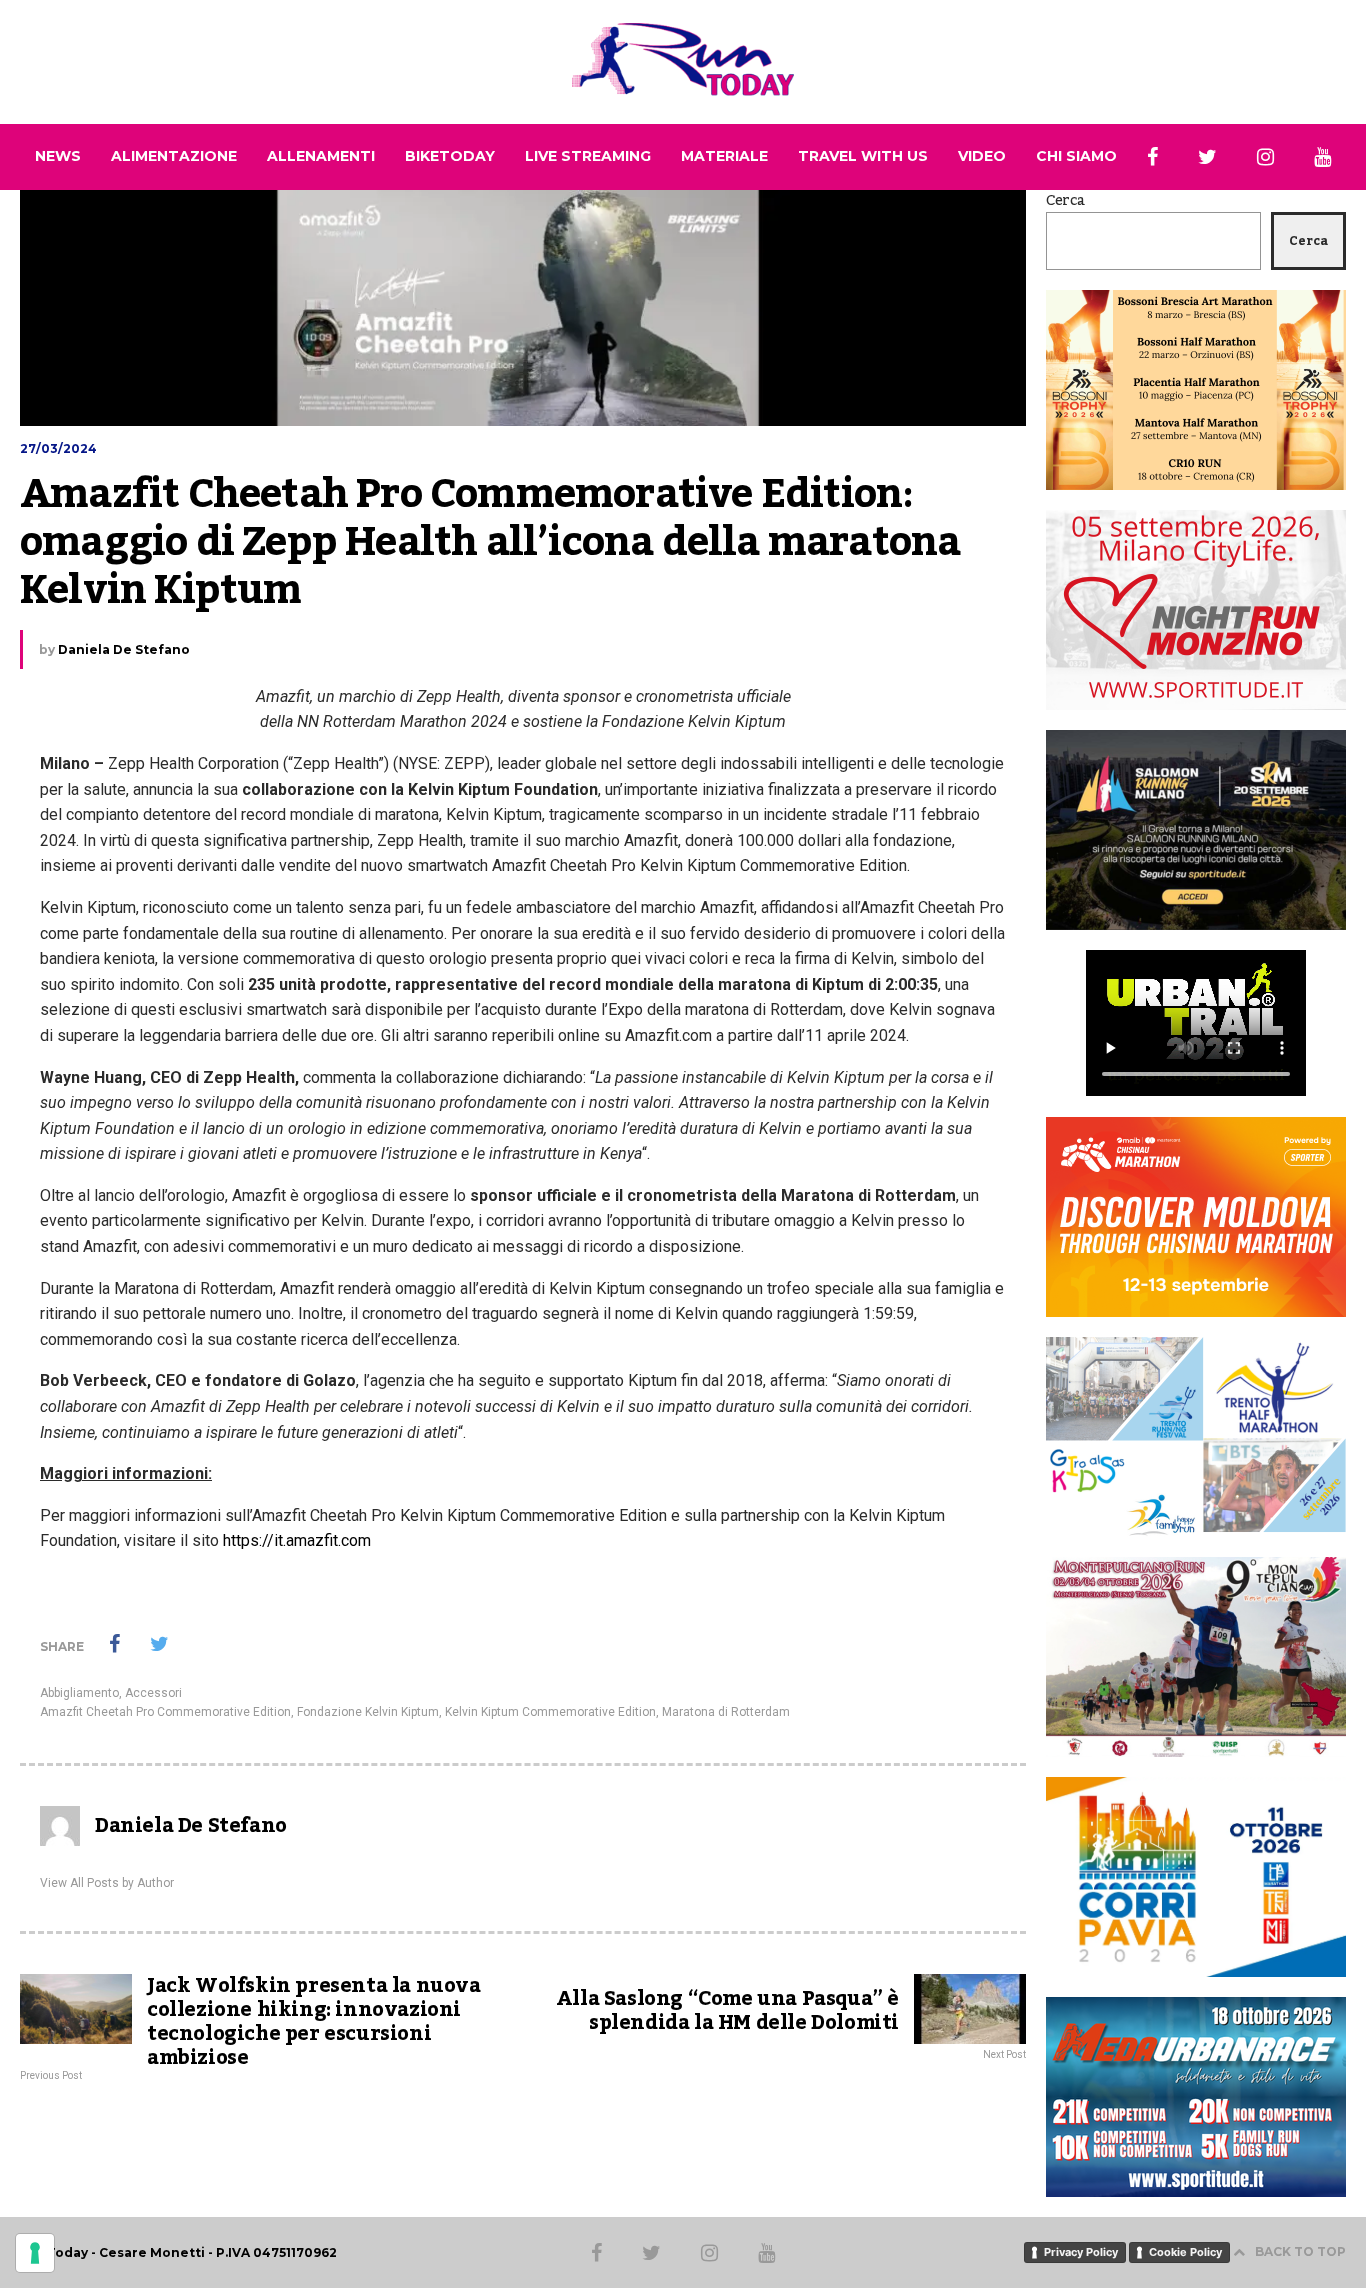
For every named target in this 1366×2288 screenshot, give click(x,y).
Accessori (153, 1693)
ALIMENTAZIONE (174, 156)
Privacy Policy (1081, 2252)
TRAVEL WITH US (863, 156)
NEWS (58, 156)
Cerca (1065, 201)
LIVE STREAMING (588, 156)
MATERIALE (724, 156)
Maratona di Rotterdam (726, 1712)
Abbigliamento (79, 1693)
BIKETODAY (450, 156)
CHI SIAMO (1076, 156)
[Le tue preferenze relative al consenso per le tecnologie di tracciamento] (35, 2253)
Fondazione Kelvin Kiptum (368, 1712)
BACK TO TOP (1300, 2251)
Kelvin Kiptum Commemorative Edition (550, 1712)
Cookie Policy (1185, 2252)
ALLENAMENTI (321, 156)
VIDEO (982, 156)
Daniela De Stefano (124, 649)
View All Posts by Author (107, 1883)
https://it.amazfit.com (297, 1540)
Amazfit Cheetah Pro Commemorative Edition (165, 1712)
